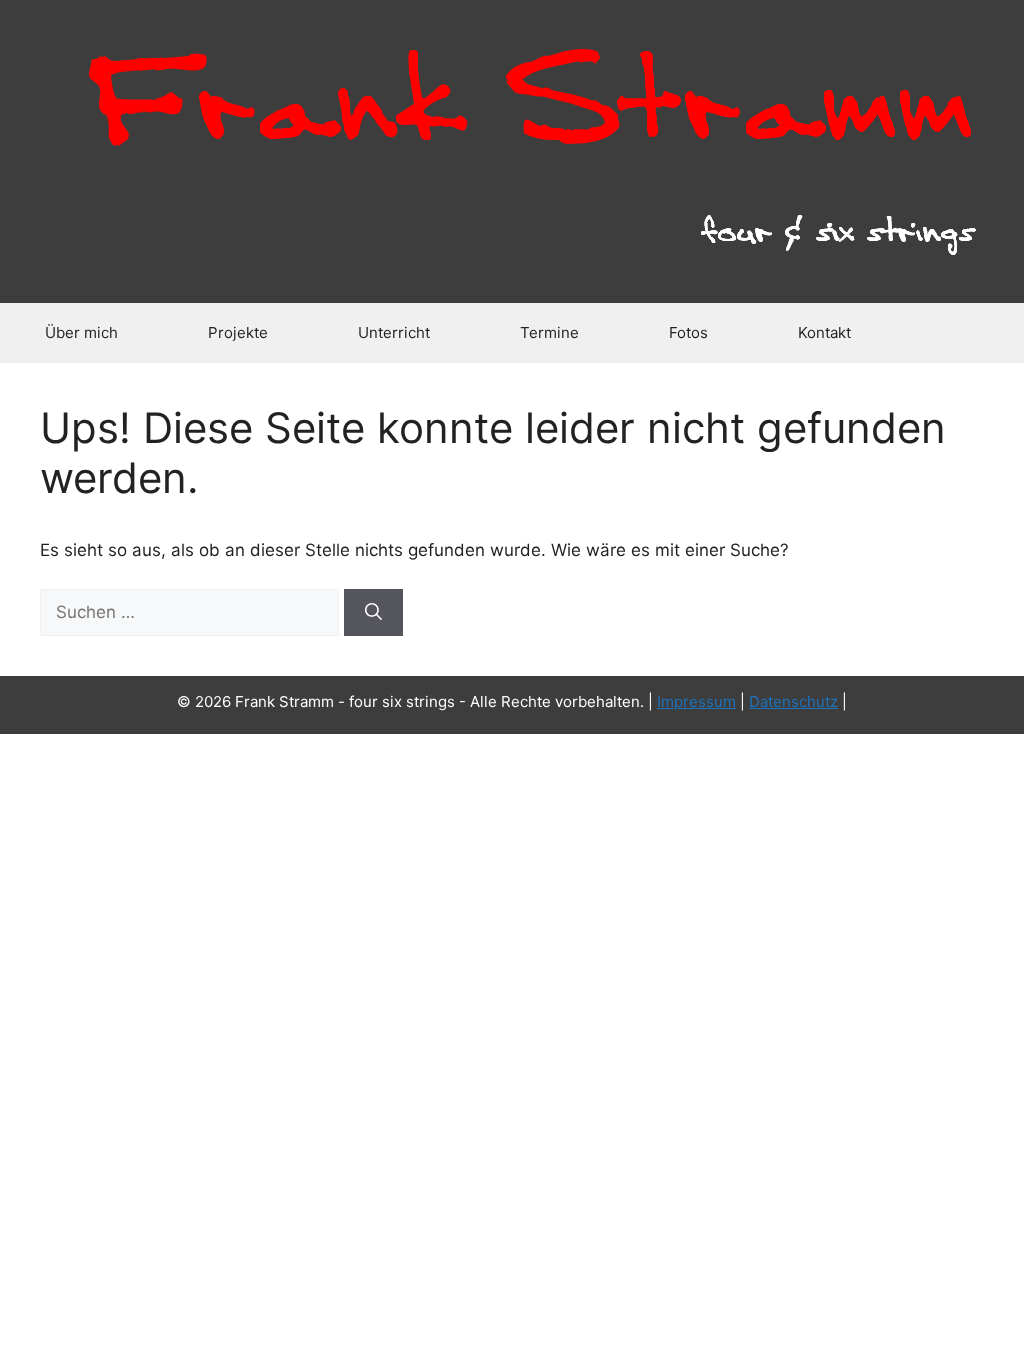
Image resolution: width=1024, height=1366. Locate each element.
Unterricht (394, 332)
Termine (549, 332)
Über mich (81, 332)
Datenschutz (793, 701)
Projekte (238, 332)
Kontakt (824, 332)
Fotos (688, 332)
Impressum (696, 701)
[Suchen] (373, 613)
